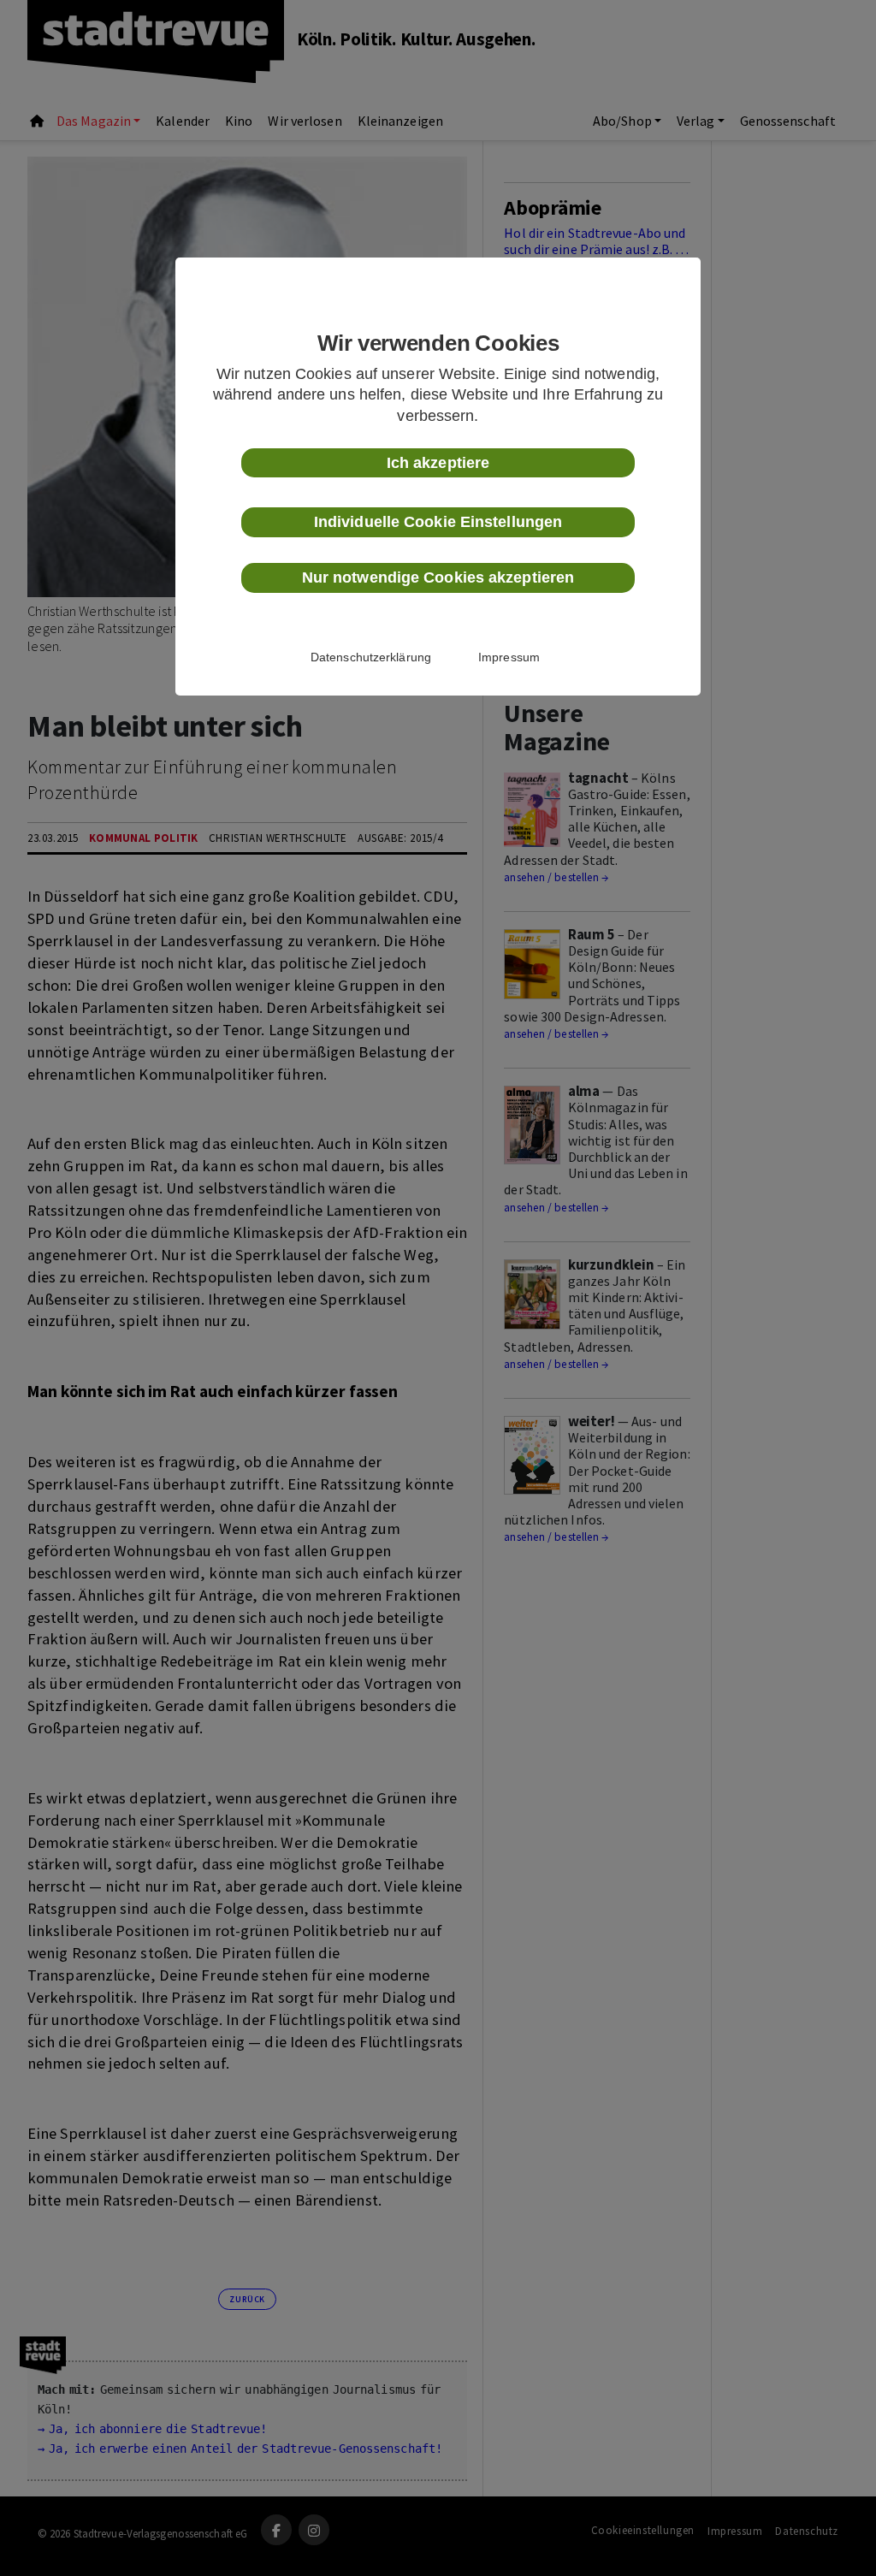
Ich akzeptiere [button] (438, 463)
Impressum (509, 657)
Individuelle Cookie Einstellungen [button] (438, 522)
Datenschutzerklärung (371, 657)
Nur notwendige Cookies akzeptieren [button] (438, 577)
